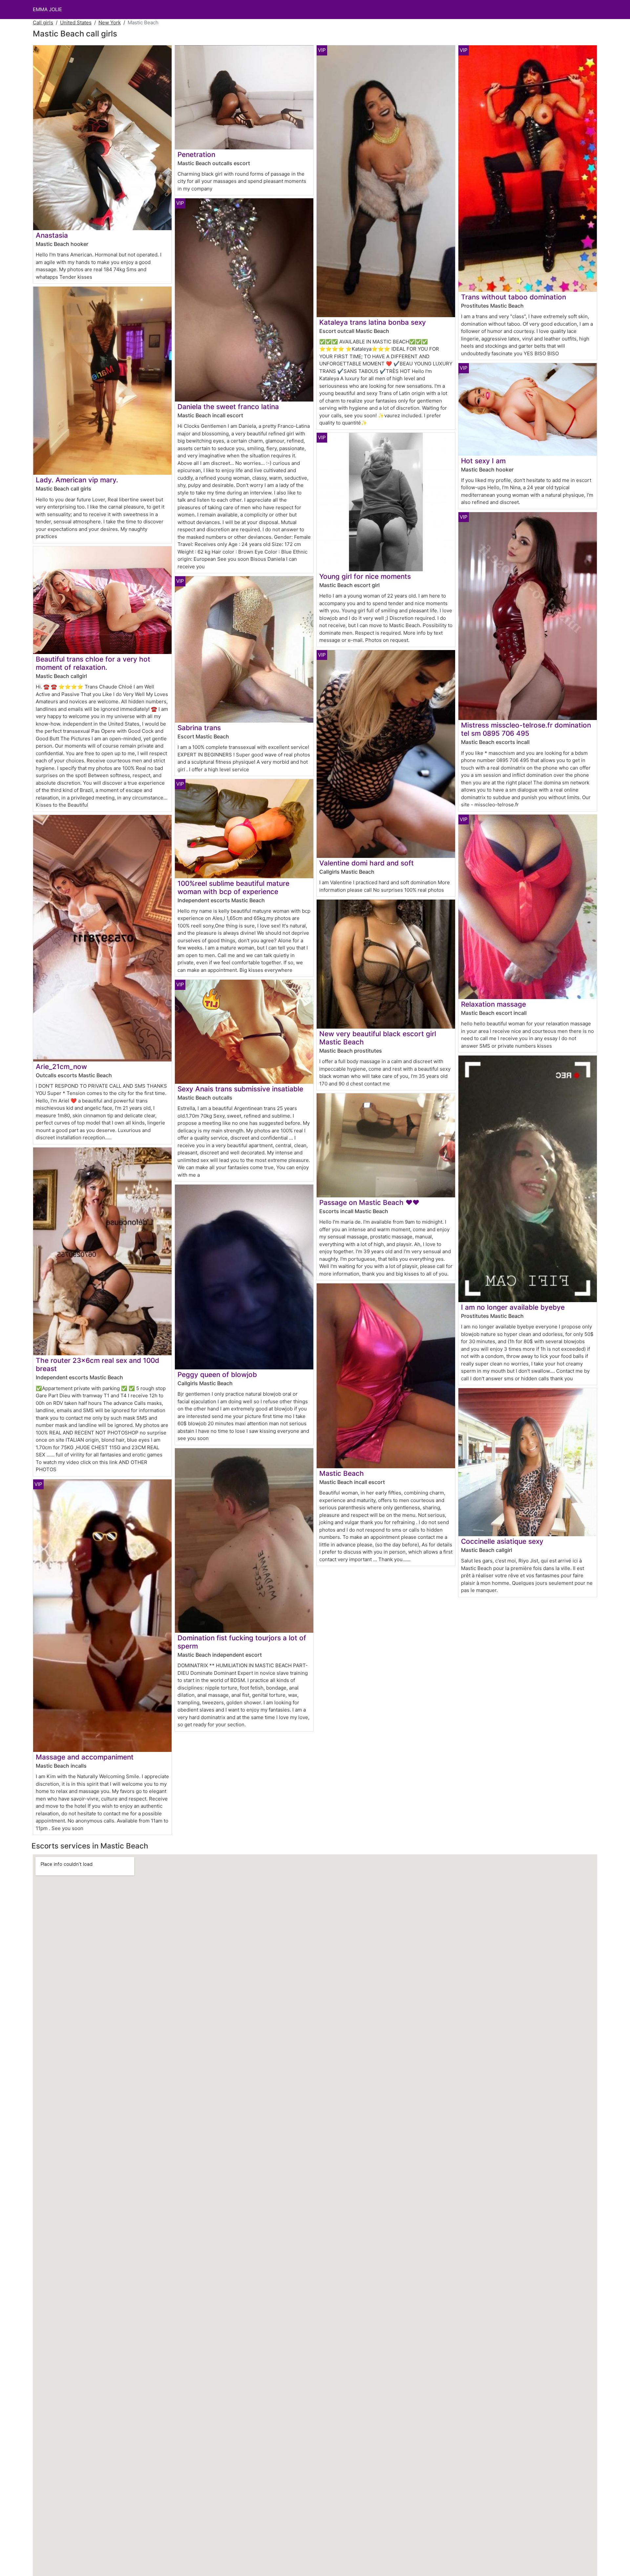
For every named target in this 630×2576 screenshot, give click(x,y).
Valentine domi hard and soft (367, 863)
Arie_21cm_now (61, 1067)
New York (110, 22)
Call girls (43, 22)
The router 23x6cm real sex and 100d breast (97, 1364)
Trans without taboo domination (514, 297)
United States (76, 22)
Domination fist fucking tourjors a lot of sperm (242, 1642)
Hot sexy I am (483, 461)
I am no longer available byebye (513, 1307)
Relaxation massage (493, 1004)
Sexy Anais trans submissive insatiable (240, 1089)
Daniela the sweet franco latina (228, 407)
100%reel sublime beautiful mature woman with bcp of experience (233, 887)
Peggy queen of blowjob (217, 1375)
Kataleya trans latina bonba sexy (373, 322)
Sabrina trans (199, 728)
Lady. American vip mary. (77, 480)
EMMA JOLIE (47, 9)
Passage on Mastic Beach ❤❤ (369, 1202)
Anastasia (52, 235)
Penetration (196, 154)
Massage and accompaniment (85, 1757)
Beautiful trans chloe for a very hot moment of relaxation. (93, 663)
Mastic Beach (342, 1473)
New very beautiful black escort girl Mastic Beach (378, 1038)
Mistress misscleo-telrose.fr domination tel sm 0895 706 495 (526, 729)
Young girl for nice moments (365, 576)
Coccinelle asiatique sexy (502, 1541)
